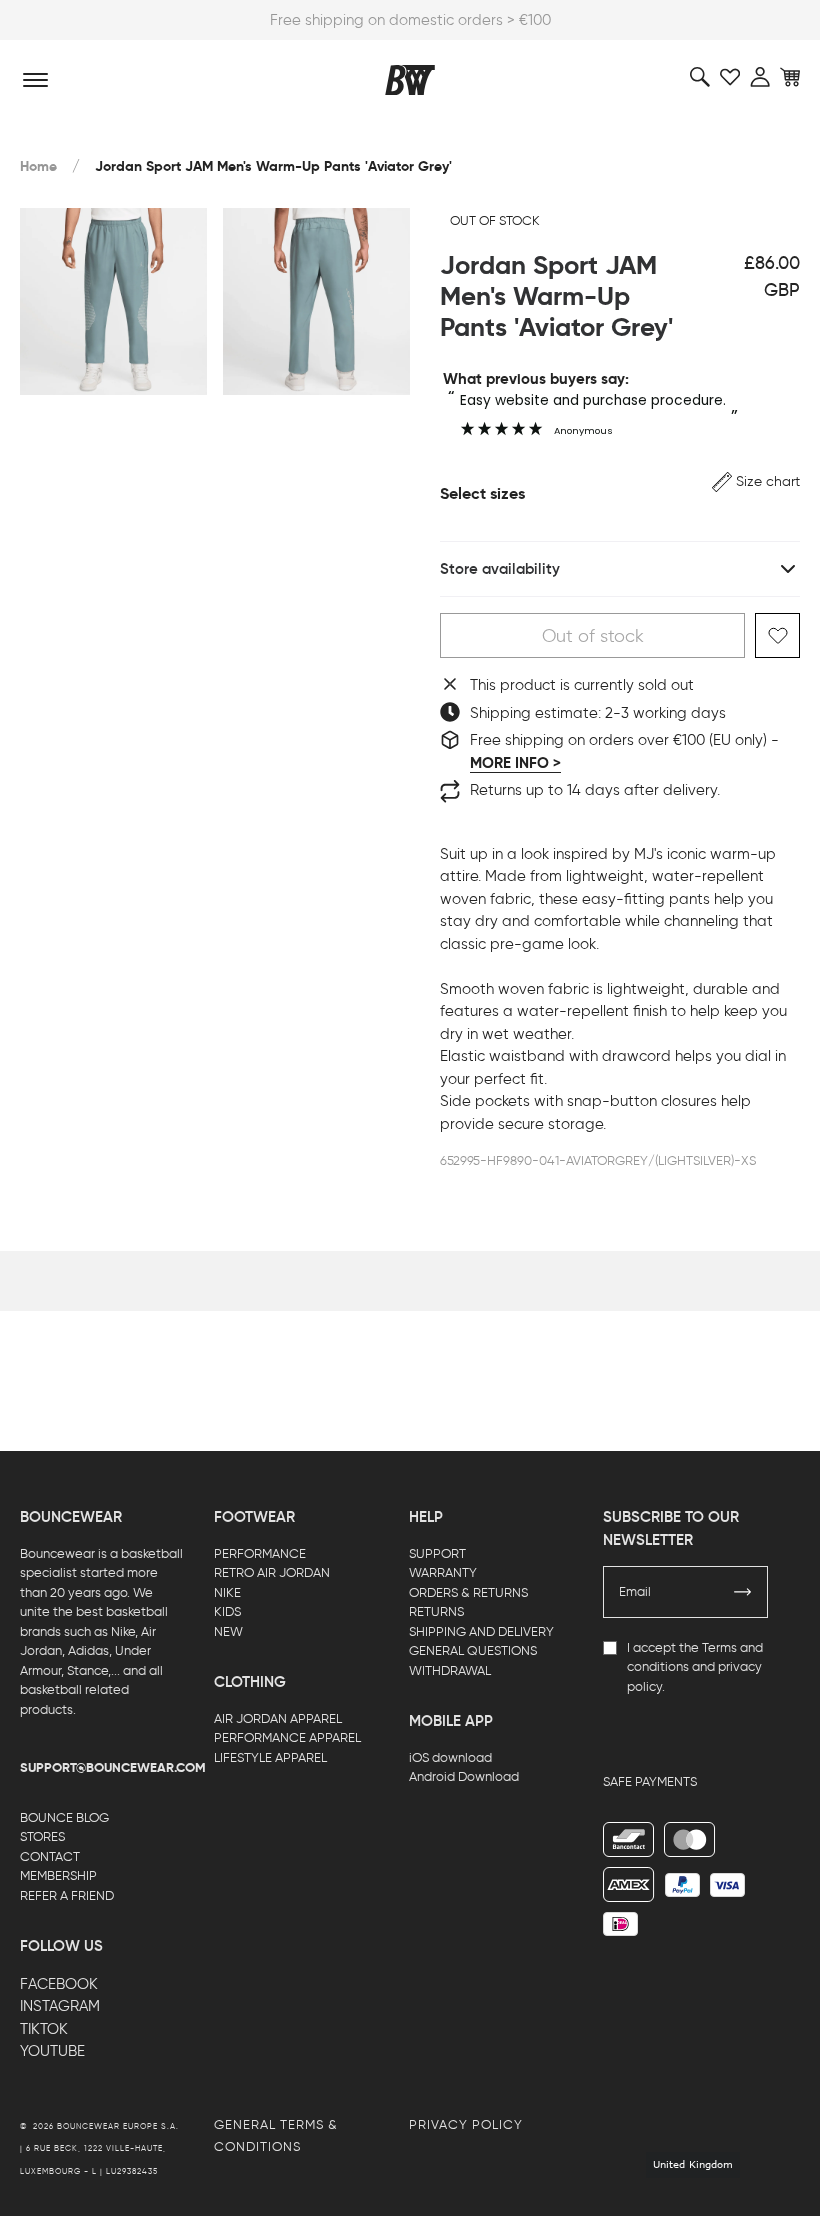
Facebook (59, 1984)
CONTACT (50, 1856)
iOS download (450, 1757)
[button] (756, 481)
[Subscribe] (743, 1592)
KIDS (227, 1611)
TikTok (44, 2029)
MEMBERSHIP (58, 1875)
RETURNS (436, 1611)
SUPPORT (437, 1553)
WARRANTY (443, 1572)
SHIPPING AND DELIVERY (481, 1631)
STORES (42, 1836)
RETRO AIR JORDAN (272, 1572)
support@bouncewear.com (113, 1768)
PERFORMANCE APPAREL (287, 1737)
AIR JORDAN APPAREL (278, 1718)
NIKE (227, 1592)
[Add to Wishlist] (777, 635)
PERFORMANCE (260, 1553)
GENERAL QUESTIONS (473, 1650)
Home (38, 166)
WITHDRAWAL (450, 1670)
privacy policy (466, 2124)
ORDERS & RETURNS (468, 1592)
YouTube (52, 2051)
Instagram (60, 2006)
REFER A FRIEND (67, 1895)
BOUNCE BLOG (64, 1817)
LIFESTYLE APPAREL (270, 1757)
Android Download (464, 1776)
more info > (515, 763)
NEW (228, 1631)
